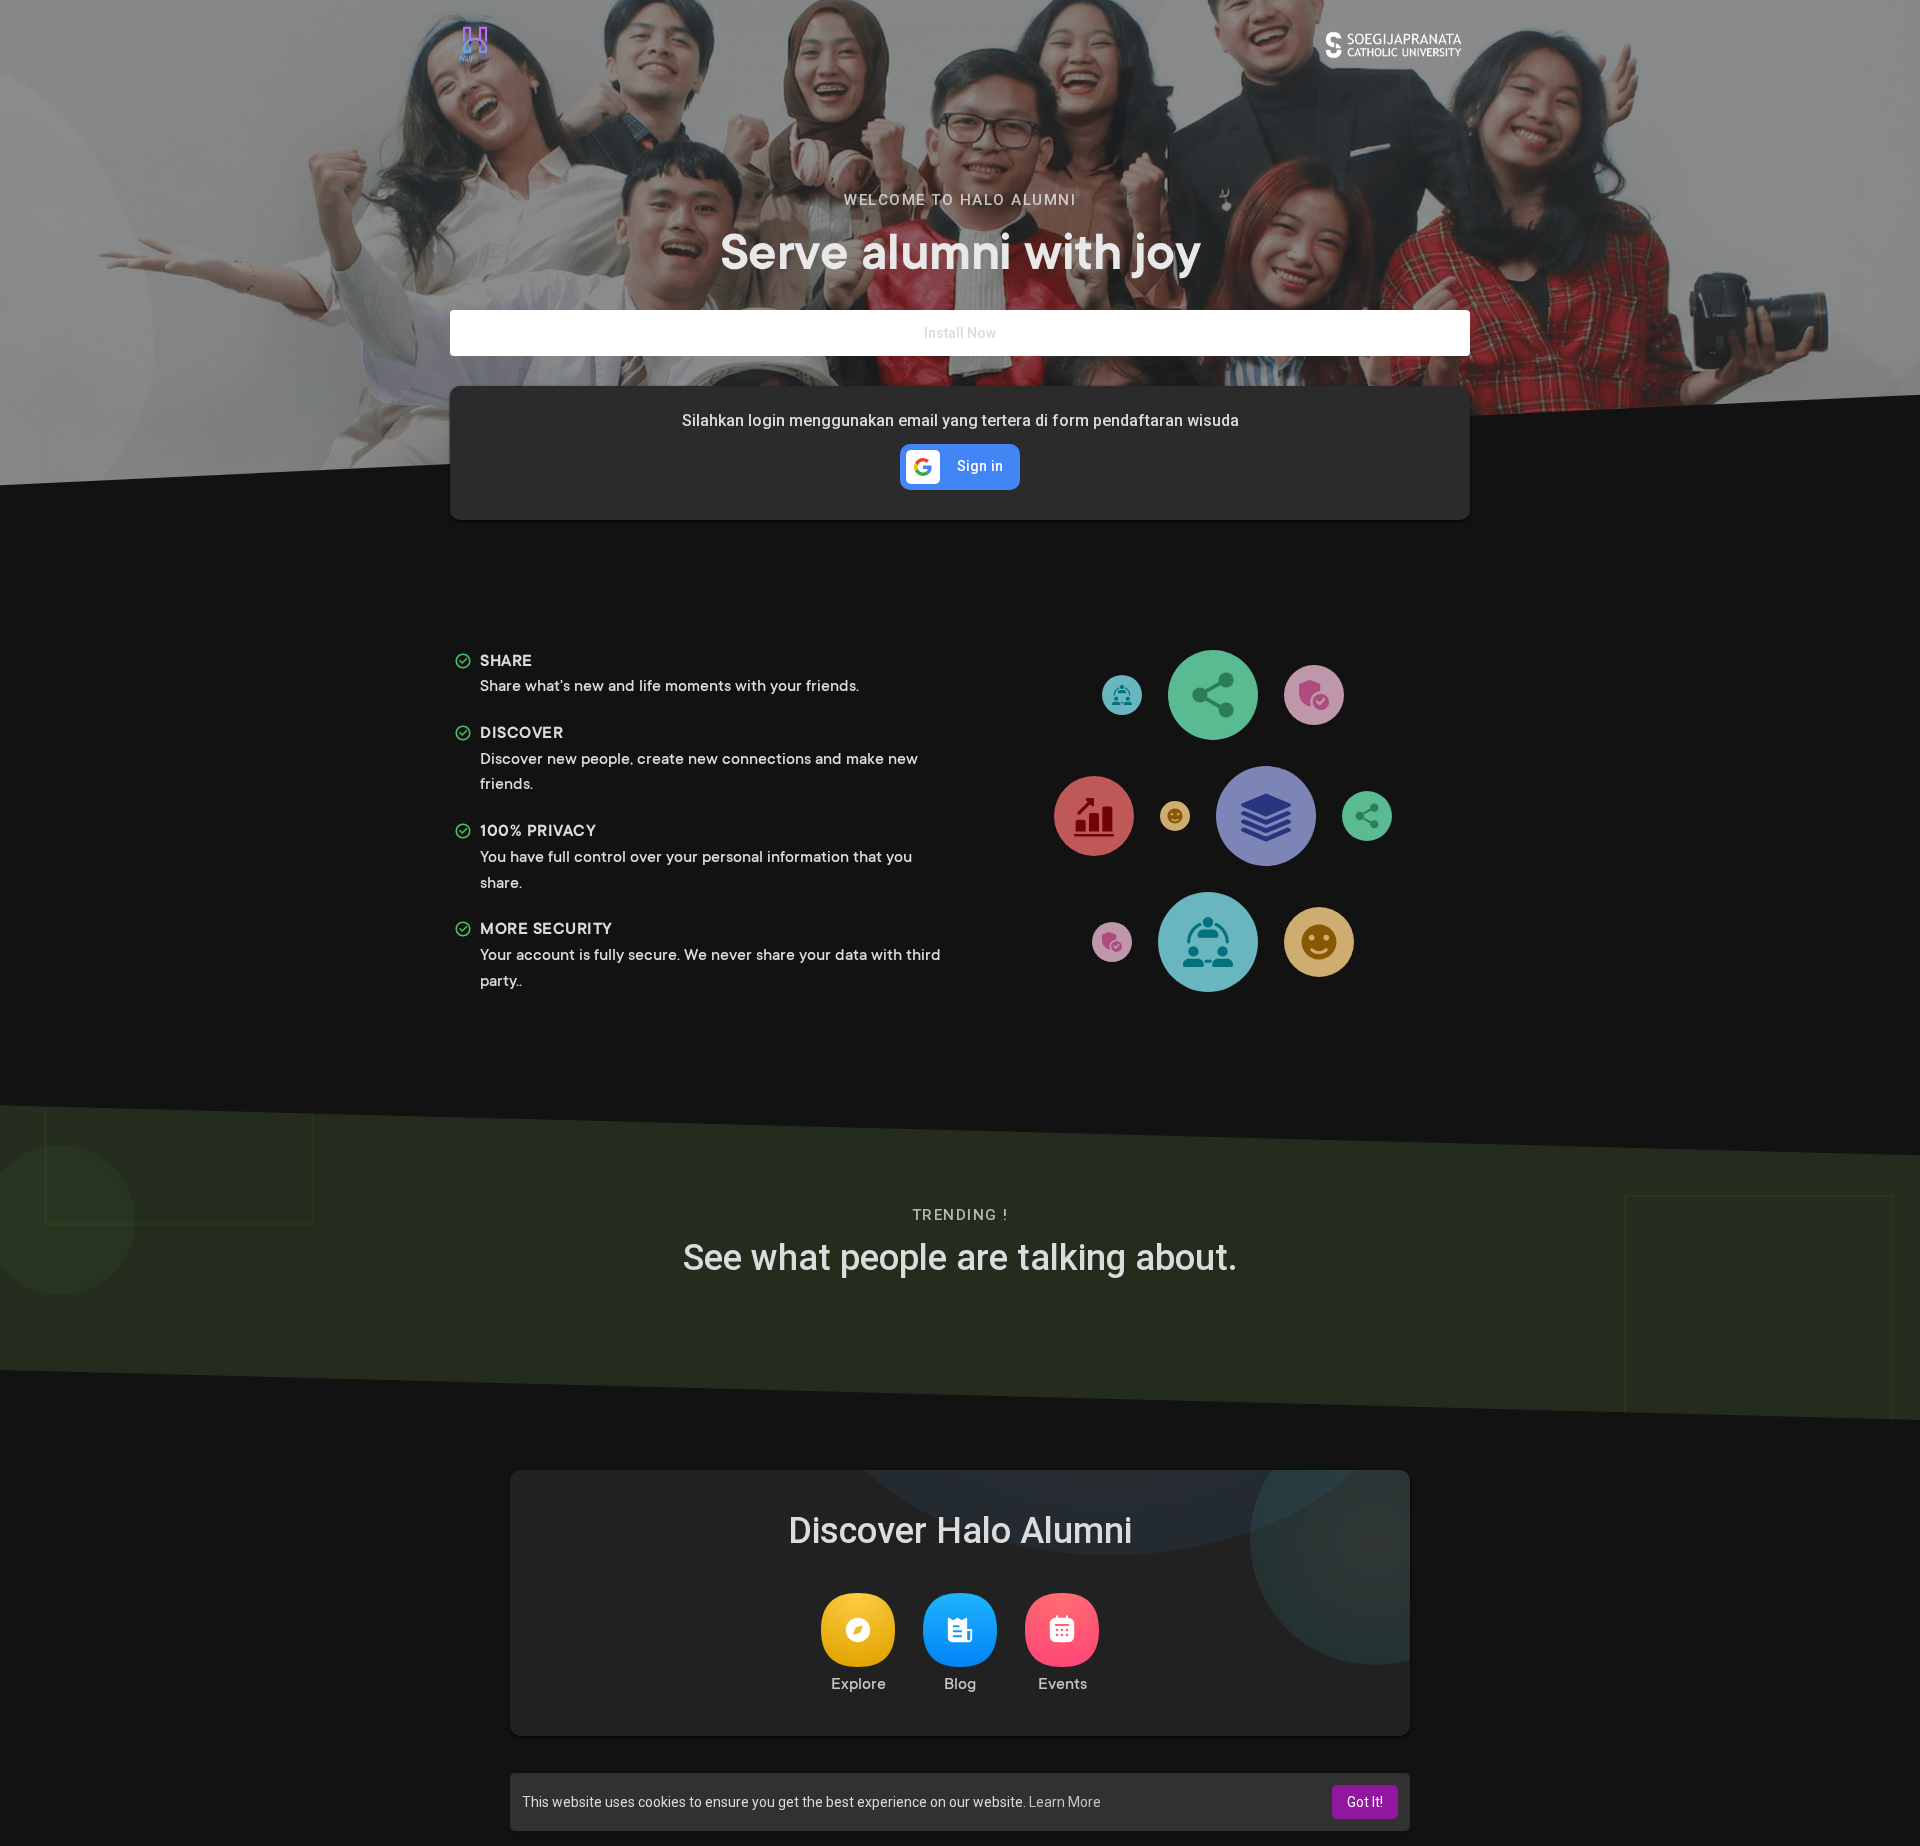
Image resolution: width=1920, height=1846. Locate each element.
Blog (960, 1685)
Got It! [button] (1365, 1802)
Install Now (960, 333)
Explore (858, 1685)
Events (1062, 1685)
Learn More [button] (1065, 1802)
